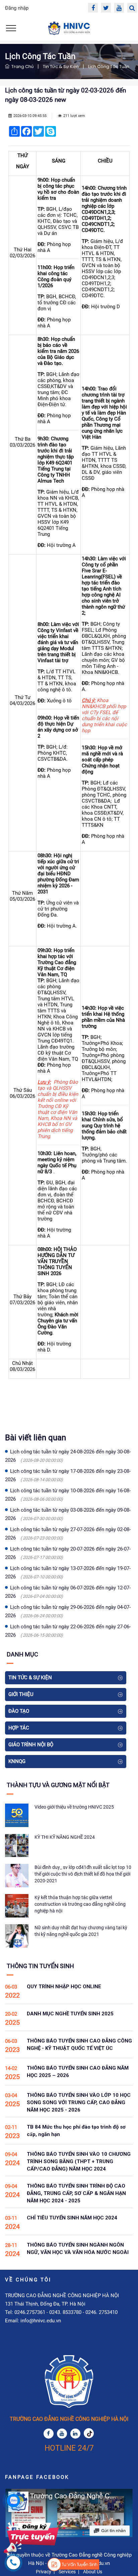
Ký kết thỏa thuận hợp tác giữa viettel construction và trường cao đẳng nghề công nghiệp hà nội (80, 1904)
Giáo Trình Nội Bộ (31, 1745)
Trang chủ (21, 67)
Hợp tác (19, 1728)
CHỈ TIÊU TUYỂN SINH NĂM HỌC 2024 (72, 2218)
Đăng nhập (17, 8)
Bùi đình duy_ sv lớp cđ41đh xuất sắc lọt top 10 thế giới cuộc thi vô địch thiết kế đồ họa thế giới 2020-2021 (83, 1874)
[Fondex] (69, 28)
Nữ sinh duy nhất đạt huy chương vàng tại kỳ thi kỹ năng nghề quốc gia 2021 (81, 1931)
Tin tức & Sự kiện (61, 67)
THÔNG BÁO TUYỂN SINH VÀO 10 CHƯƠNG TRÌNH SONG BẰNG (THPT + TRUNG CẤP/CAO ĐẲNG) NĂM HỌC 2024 (79, 2161)
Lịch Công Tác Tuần (109, 67)
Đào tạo (19, 1711)
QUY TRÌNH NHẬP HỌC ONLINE (64, 1987)
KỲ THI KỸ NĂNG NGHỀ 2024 (65, 1837)
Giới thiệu (21, 1694)
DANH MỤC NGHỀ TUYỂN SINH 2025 (70, 2014)
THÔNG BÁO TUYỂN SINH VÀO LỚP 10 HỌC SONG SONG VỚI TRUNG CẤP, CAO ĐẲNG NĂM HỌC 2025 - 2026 (79, 2102)
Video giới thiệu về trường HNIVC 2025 (74, 1807)
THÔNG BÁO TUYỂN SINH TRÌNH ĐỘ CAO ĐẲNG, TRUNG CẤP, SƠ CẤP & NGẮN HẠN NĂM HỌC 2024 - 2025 (76, 2193)
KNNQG (17, 1761)
